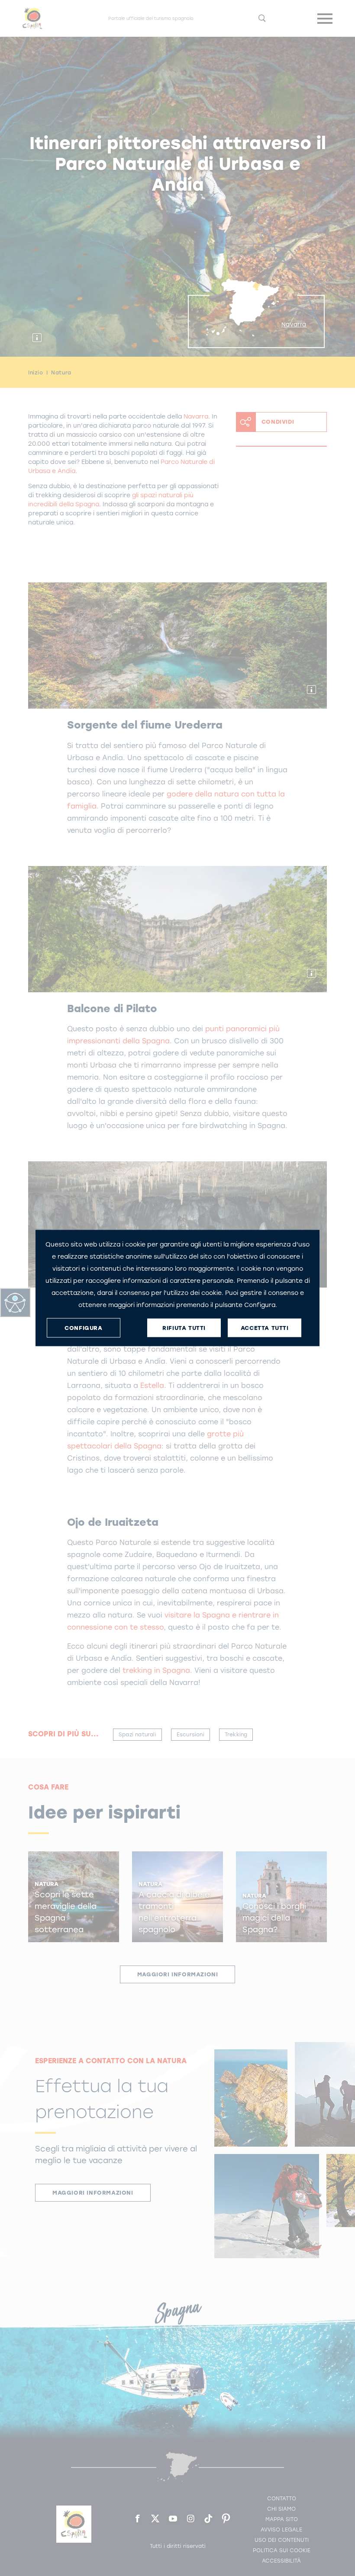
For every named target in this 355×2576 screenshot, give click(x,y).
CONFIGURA (83, 1328)
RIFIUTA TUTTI (184, 1328)
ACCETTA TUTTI (265, 1328)
